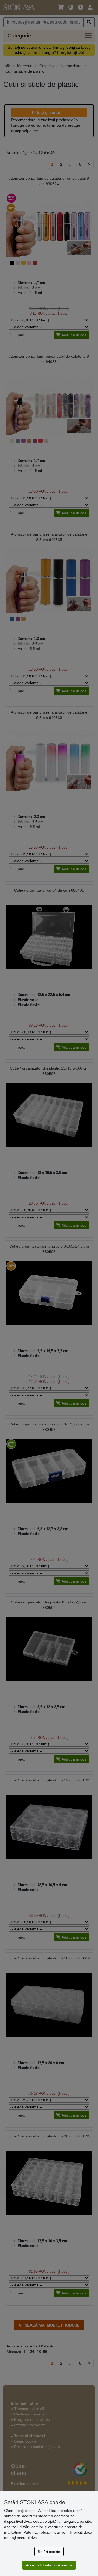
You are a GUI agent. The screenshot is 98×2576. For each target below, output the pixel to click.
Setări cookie (49, 2552)
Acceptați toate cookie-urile (49, 2565)
